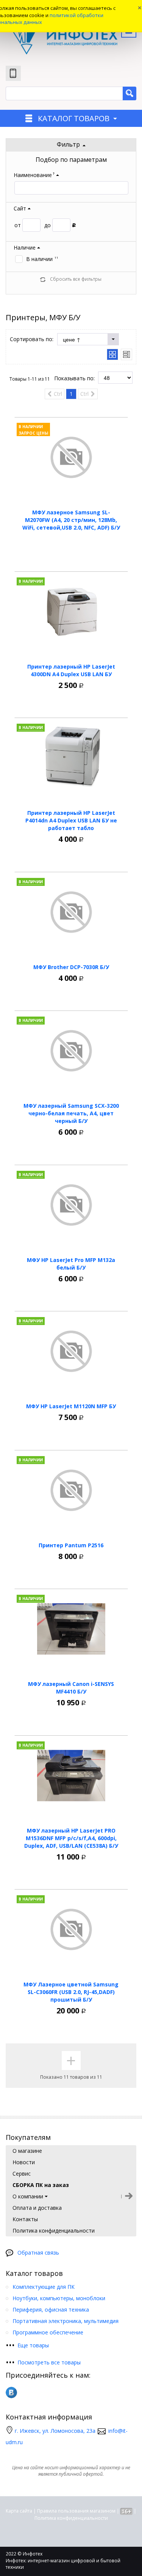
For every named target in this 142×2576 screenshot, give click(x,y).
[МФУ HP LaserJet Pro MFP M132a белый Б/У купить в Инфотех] (71, 1205)
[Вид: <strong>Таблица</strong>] (126, 354)
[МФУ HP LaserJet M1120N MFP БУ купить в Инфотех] (71, 1351)
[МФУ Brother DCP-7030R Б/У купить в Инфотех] (71, 912)
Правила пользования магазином (76, 2511)
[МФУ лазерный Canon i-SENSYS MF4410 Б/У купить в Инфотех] (71, 1629)
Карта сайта (19, 2511)
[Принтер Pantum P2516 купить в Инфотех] (71, 1490)
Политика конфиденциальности (71, 2518)
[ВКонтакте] (11, 2393)
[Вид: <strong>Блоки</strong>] (112, 354)
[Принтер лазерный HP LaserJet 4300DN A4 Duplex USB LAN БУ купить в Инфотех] (71, 612)
